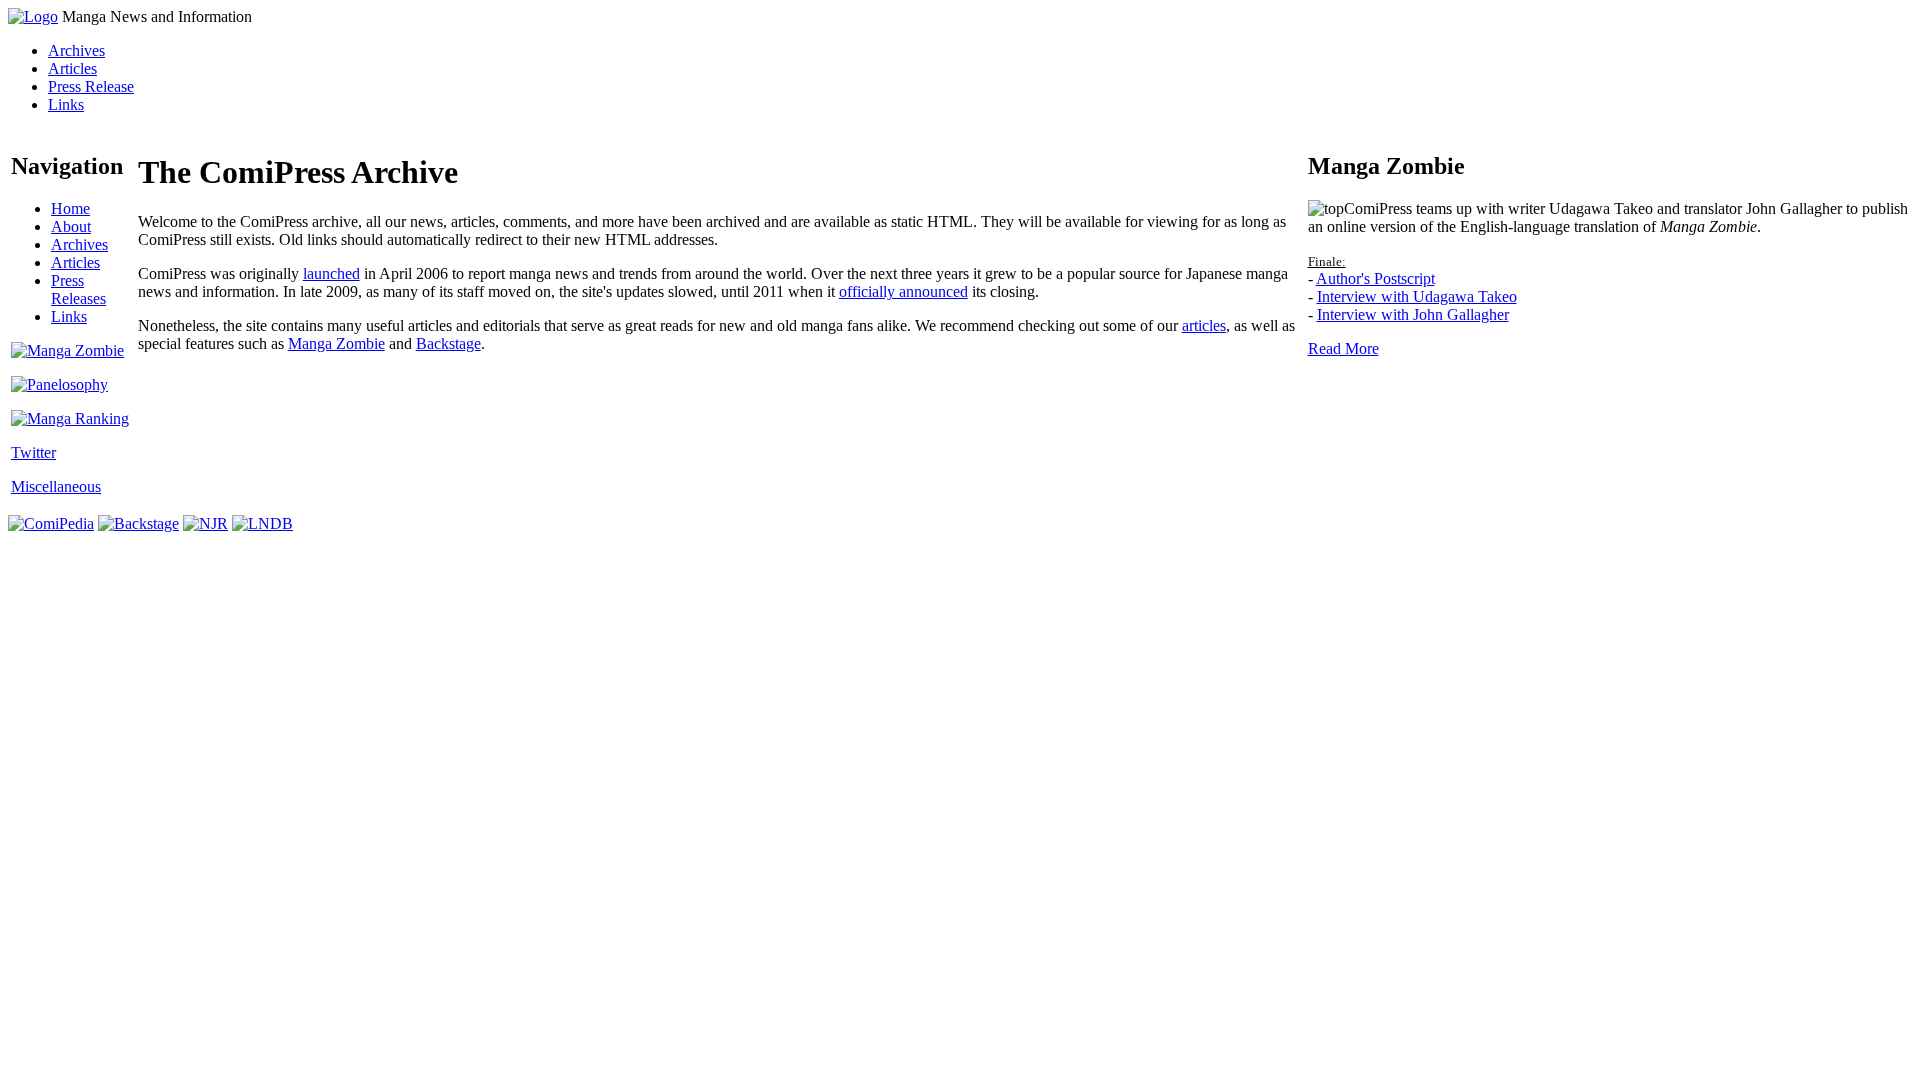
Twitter (33, 452)
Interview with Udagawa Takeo (1417, 296)
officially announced (903, 291)
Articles (72, 68)
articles (1204, 325)
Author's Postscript (1375, 278)
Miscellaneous (56, 486)
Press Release (91, 86)
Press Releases (78, 289)
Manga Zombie (336, 343)
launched (331, 273)
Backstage (448, 343)
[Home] (33, 16)
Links (66, 104)
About (71, 226)
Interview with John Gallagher (1413, 314)
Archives (76, 50)
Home (70, 208)
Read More (1343, 348)
